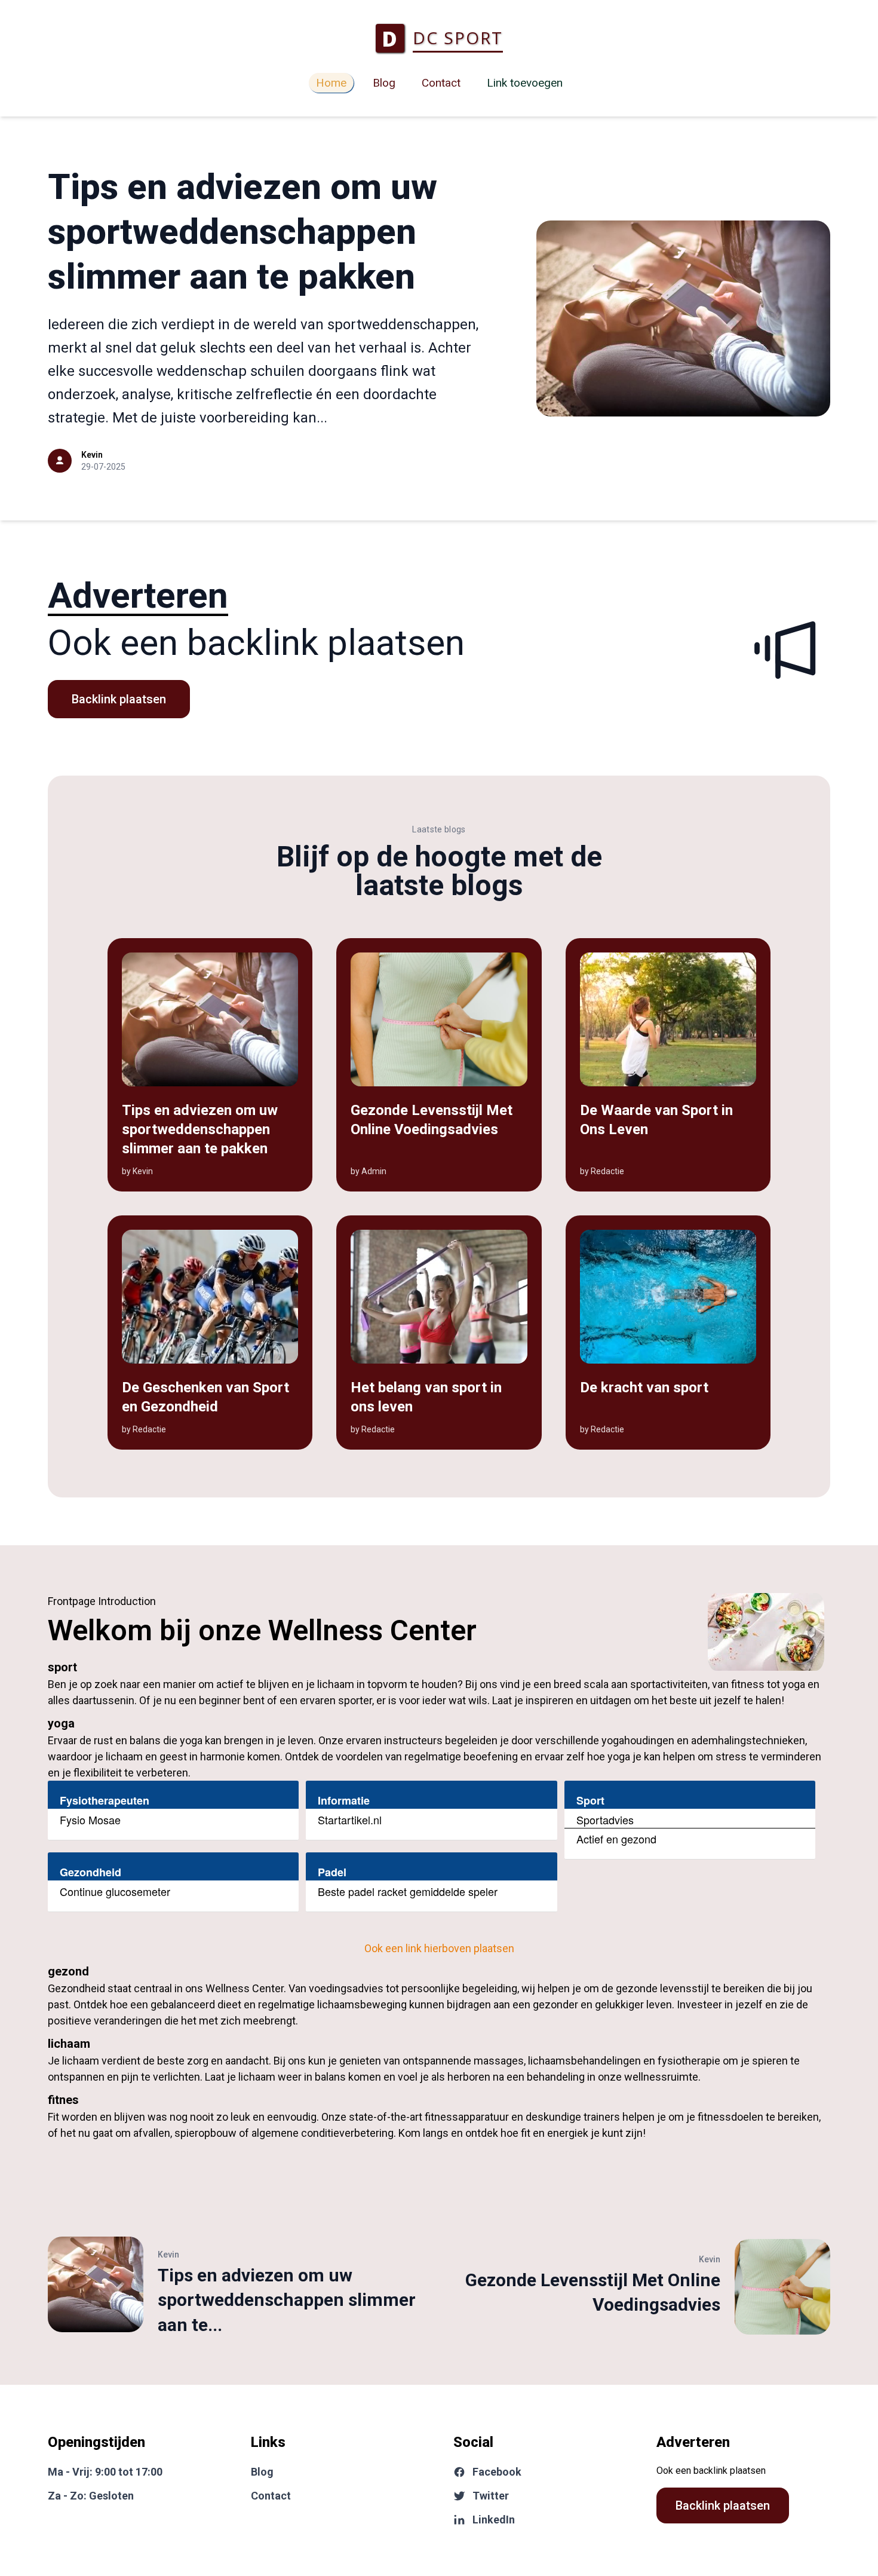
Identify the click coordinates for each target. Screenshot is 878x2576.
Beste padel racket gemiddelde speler (408, 1891)
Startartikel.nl (350, 1820)
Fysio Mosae (90, 1820)
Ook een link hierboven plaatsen (439, 1948)
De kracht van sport (644, 1387)
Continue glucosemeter (115, 1891)
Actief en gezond (616, 1839)
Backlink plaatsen (119, 699)
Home (331, 83)
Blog (384, 83)
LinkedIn (494, 2520)
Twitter (491, 2496)
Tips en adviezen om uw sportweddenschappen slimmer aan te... (287, 2300)
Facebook (497, 2472)
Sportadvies (605, 1820)
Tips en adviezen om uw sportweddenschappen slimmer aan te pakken (242, 232)
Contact (441, 83)
